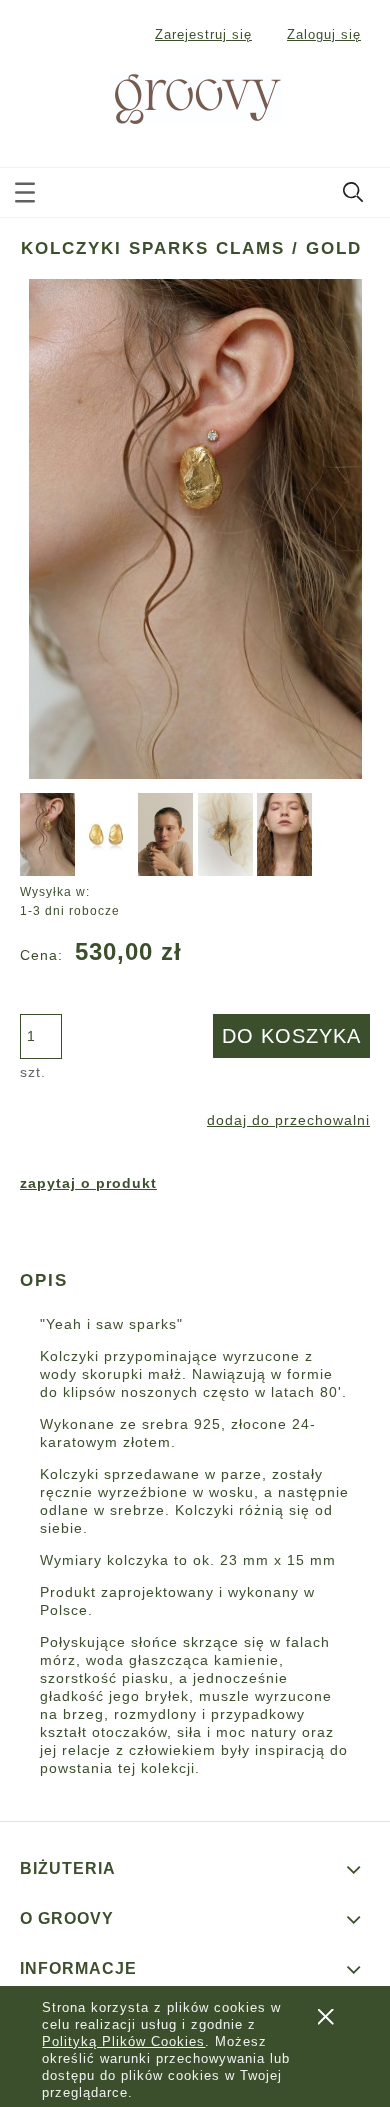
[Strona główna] (174, 96)
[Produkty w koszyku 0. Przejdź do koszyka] (354, 100)
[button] (25, 188)
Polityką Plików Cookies (123, 2041)
